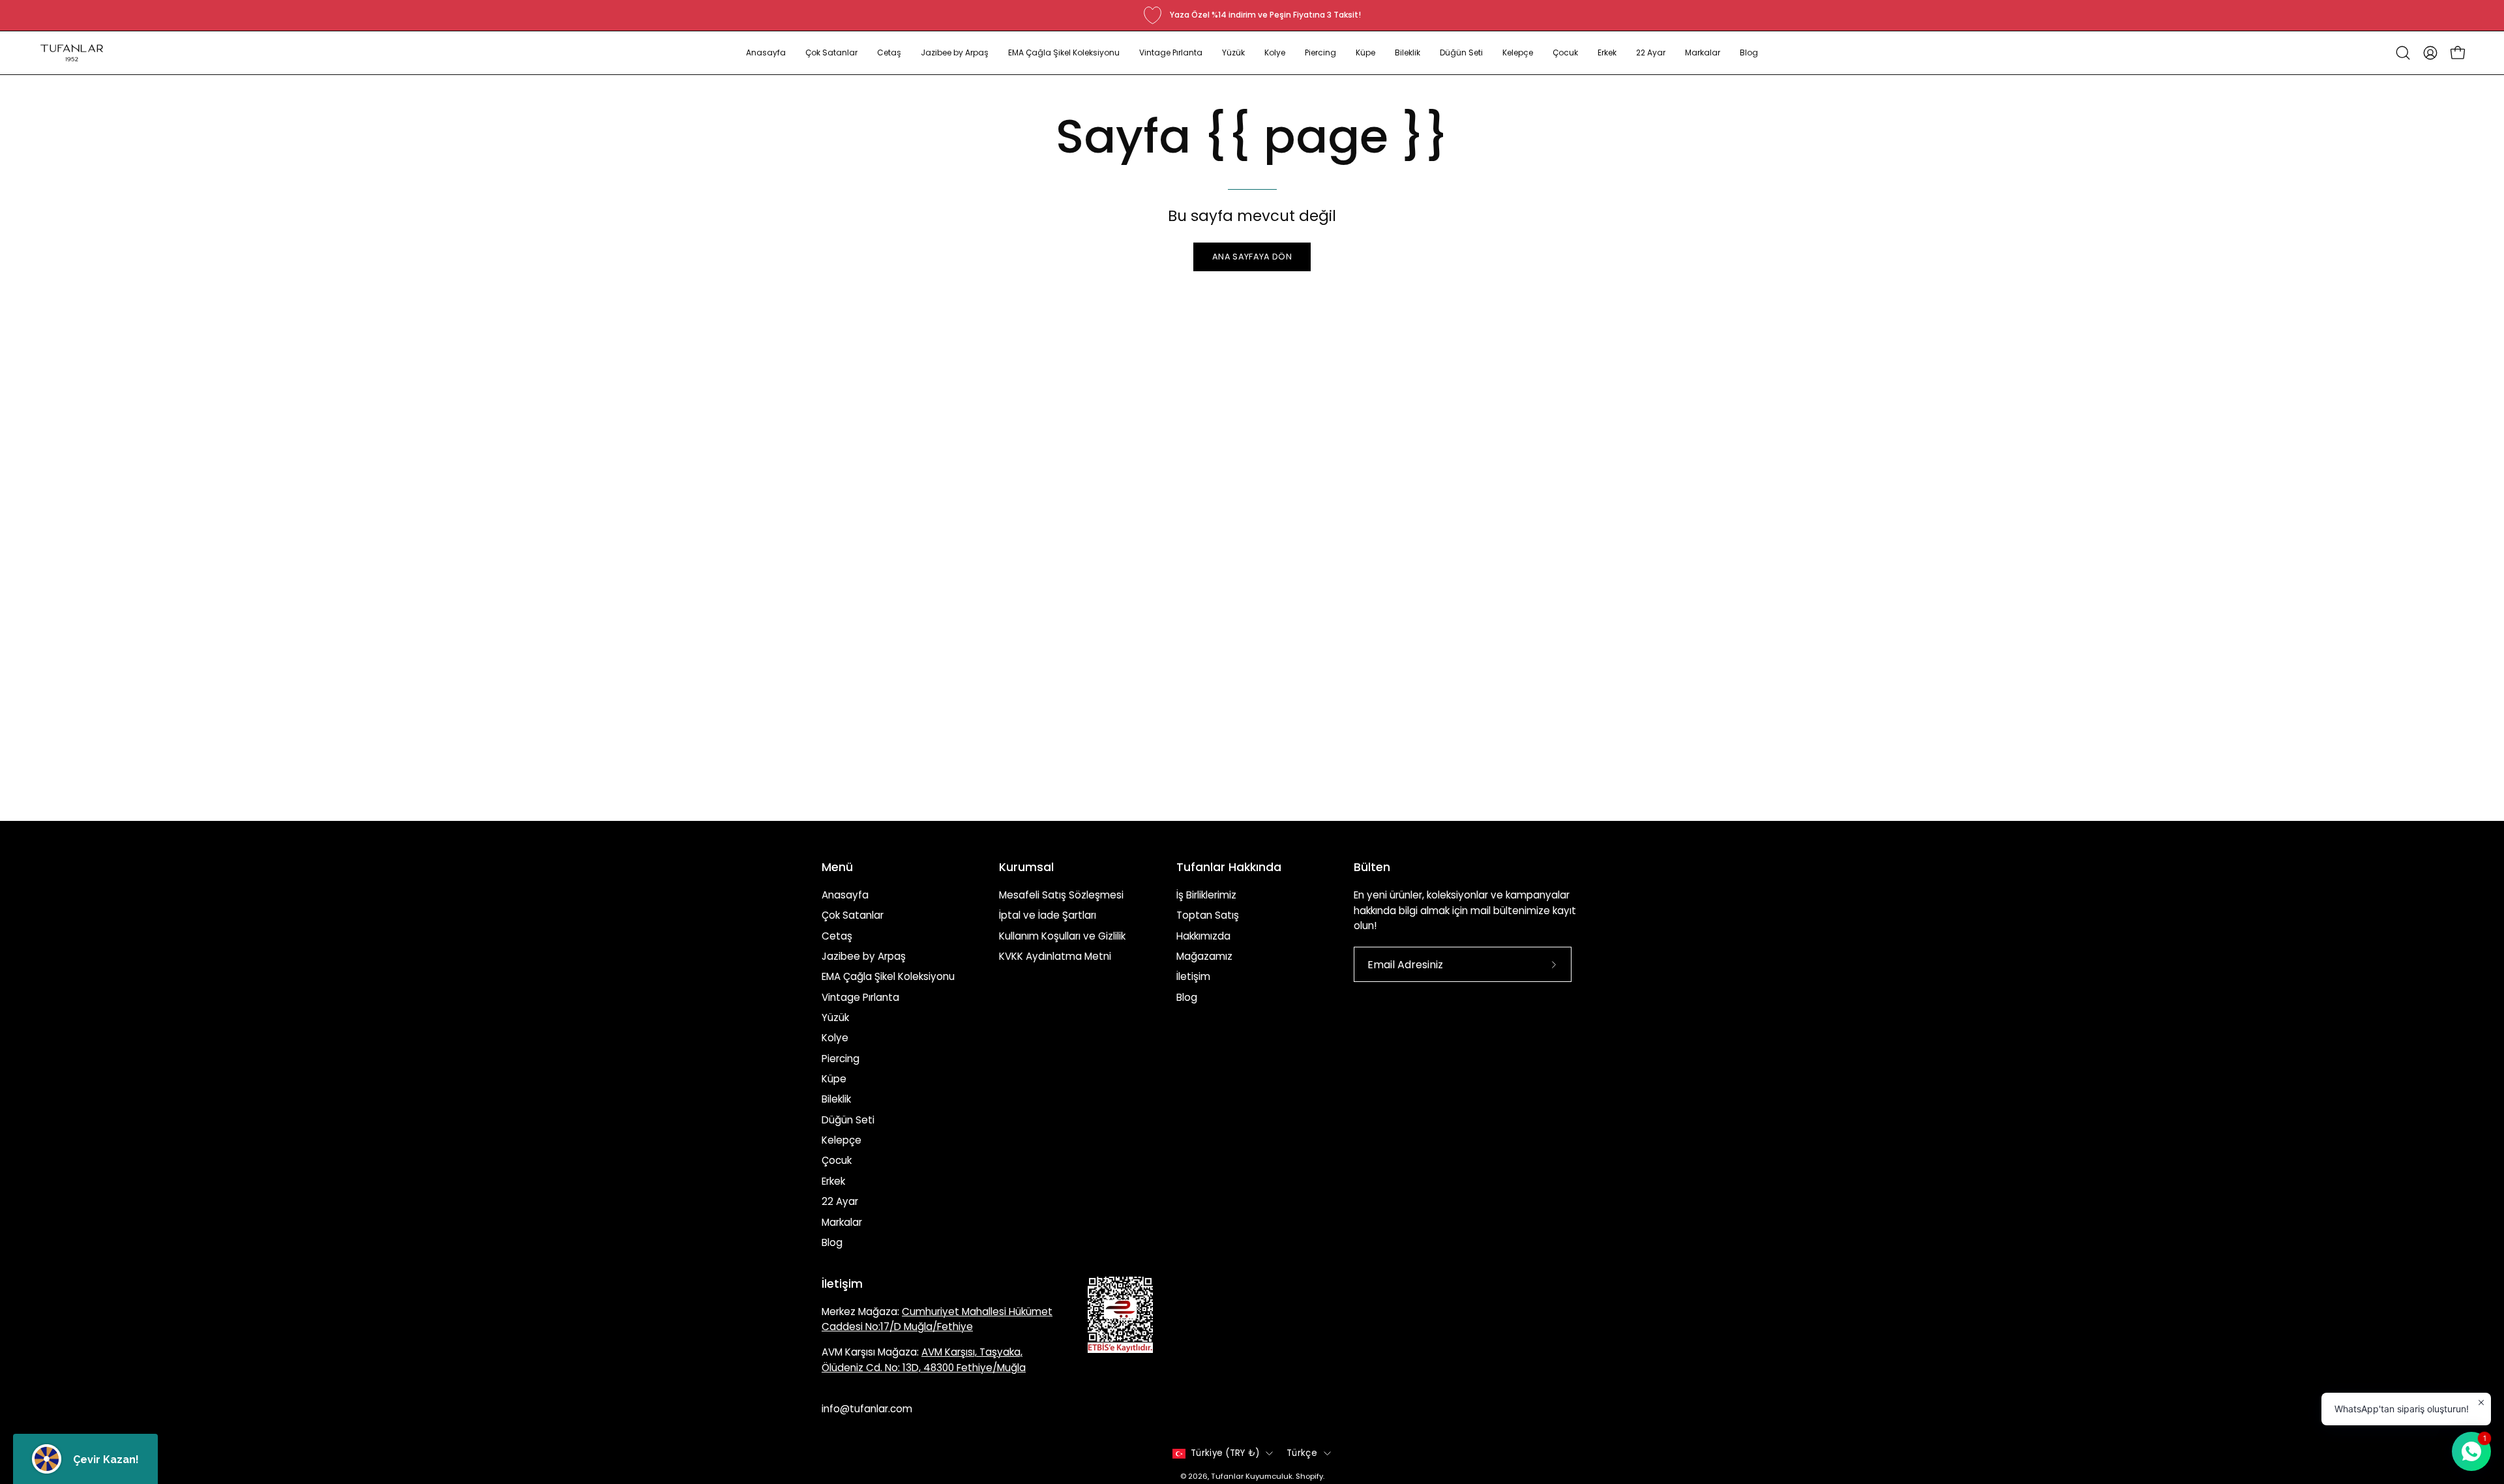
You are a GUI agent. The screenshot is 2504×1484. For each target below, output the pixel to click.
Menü (837, 867)
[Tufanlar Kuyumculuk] (72, 53)
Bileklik (836, 1099)
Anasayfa (845, 895)
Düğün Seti (848, 1120)
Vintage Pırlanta (860, 997)
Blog (832, 1242)
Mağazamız (1204, 956)
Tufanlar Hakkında (1229, 867)
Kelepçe (842, 1140)
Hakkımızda (1203, 936)
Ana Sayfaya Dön (1252, 257)
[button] (831, 53)
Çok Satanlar (853, 915)
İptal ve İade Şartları (1048, 915)
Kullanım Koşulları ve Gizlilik (1062, 936)
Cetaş (837, 936)
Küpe (834, 1079)
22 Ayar (840, 1201)
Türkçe (1302, 1453)
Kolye (835, 1038)
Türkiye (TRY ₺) (1225, 1453)
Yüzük (835, 1017)
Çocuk (837, 1160)
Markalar (842, 1222)
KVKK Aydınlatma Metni (1055, 956)
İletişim (1193, 976)
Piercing (841, 1059)
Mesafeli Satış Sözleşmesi (1061, 895)
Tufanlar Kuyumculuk (1252, 1476)
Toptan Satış (1208, 915)
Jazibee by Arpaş (864, 956)
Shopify (1309, 1476)
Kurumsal (1026, 867)
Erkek (833, 1181)
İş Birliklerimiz (1206, 895)
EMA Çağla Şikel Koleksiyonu (888, 976)
